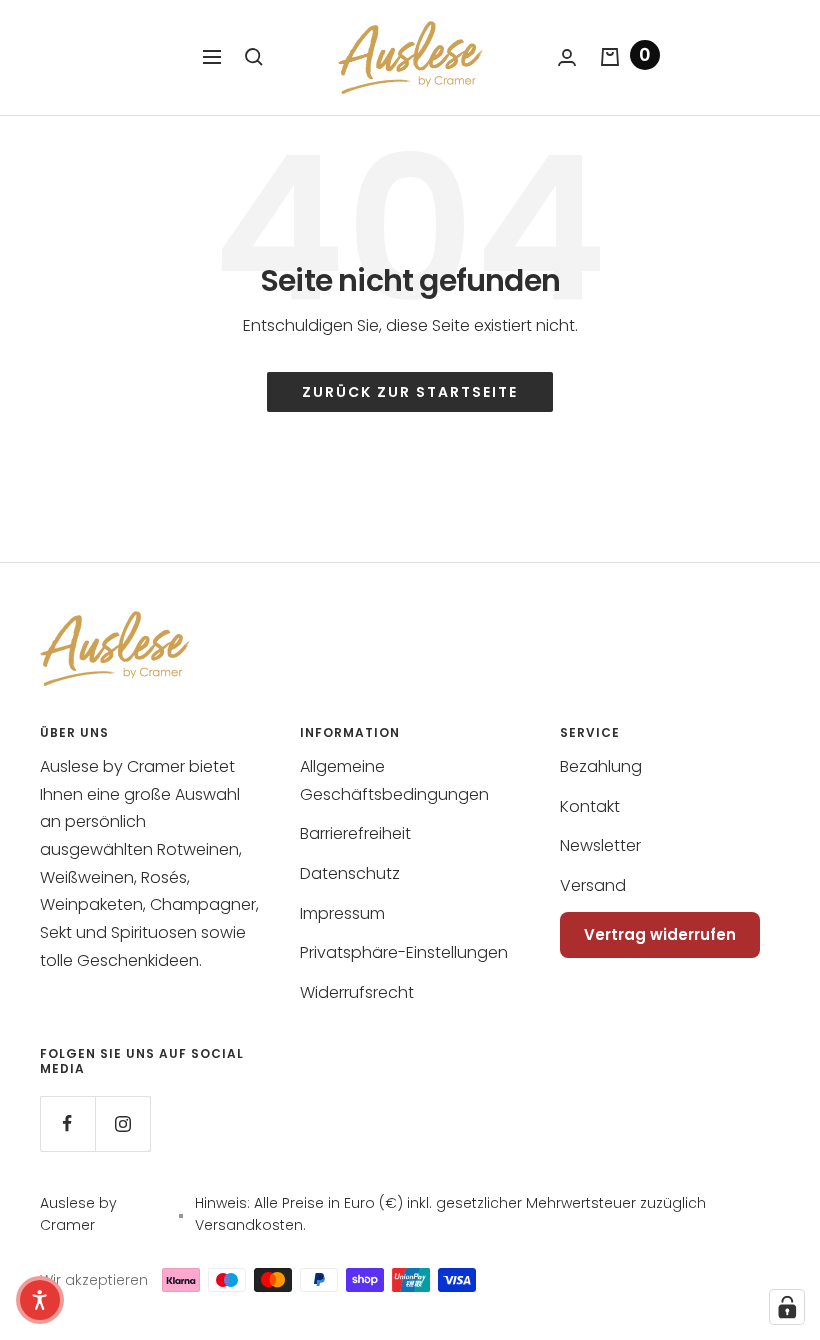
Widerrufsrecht (357, 992)
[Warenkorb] (610, 57)
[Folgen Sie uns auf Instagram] (122, 1123)
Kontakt (590, 806)
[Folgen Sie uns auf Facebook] (67, 1123)
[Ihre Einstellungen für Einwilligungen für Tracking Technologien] (787, 1307)
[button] (40, 1300)
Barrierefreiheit (355, 833)
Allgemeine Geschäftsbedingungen (394, 780)
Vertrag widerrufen (660, 934)
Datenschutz (350, 873)
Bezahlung (601, 766)
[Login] (567, 57)
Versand (593, 885)
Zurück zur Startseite (410, 392)
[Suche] (254, 57)
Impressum (342, 913)
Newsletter (600, 845)
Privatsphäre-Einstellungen (404, 952)
